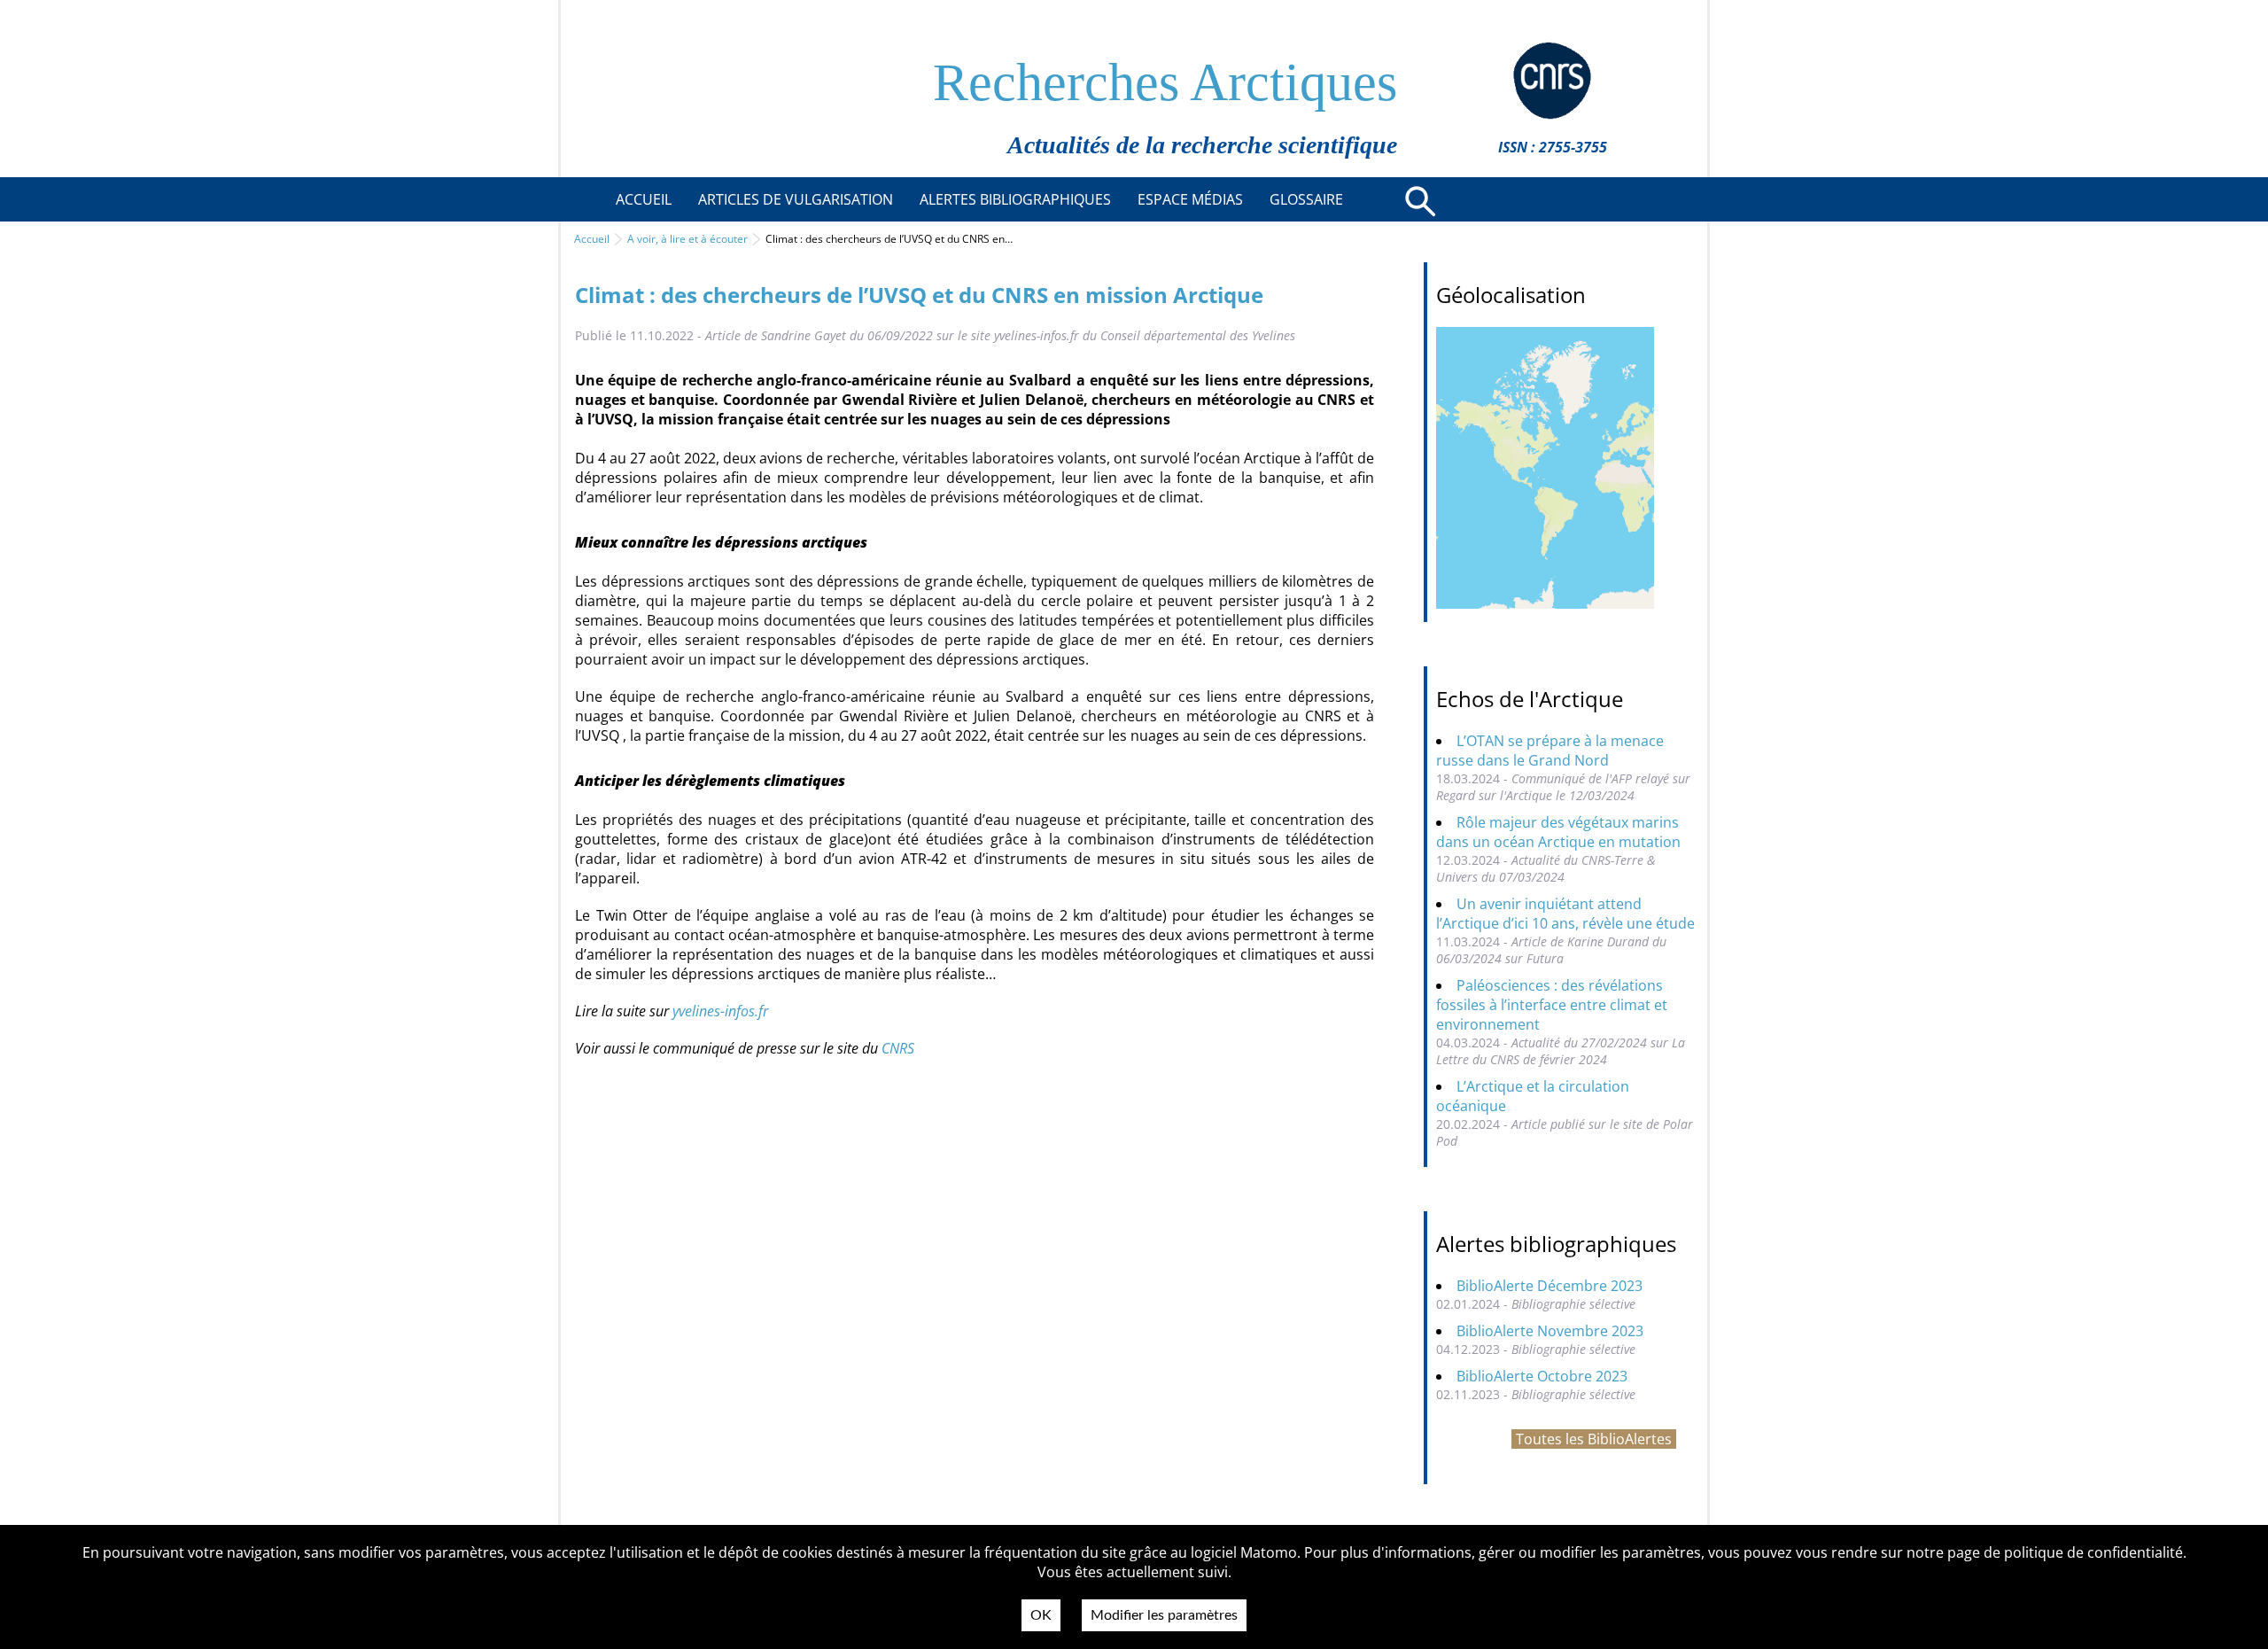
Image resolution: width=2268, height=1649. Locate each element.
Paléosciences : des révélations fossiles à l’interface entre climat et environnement (1552, 1005)
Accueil (592, 239)
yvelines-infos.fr (720, 1011)
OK (1041, 1615)
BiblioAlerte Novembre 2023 (1550, 1331)
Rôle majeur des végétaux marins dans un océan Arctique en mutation (1558, 832)
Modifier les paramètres (1164, 1615)
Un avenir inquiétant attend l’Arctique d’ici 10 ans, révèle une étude (1565, 914)
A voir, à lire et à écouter (687, 239)
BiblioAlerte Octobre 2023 (1542, 1376)
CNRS (898, 1048)
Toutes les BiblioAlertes (1594, 1439)
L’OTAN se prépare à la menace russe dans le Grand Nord (1550, 751)
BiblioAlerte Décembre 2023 (1550, 1286)
